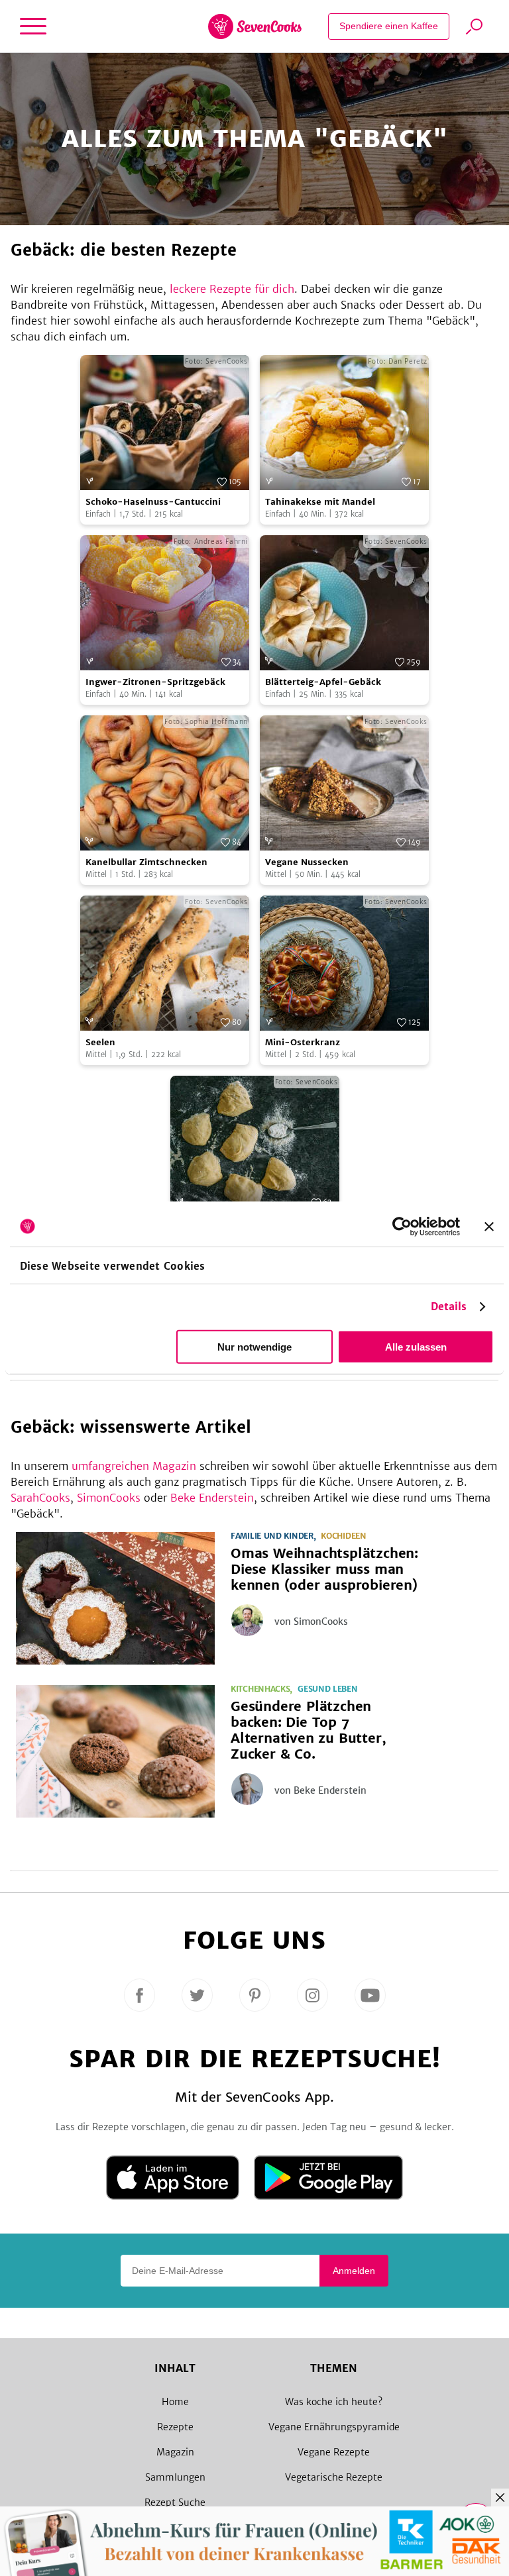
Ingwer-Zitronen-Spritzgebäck (155, 682)
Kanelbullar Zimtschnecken (146, 862)
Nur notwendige (254, 1347)
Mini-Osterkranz (303, 1042)
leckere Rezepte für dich (232, 289)
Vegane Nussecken (307, 862)
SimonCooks (109, 1498)
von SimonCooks (311, 1622)
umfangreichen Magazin (134, 1466)
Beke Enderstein (212, 1498)
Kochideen (343, 1536)
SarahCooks (40, 1498)
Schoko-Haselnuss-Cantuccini (153, 502)
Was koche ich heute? (334, 2402)
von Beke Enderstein (320, 1790)
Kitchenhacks (260, 1689)
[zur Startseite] (255, 26)
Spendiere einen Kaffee (389, 26)
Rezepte (175, 2427)
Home (175, 2402)
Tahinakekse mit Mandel (320, 502)
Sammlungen (175, 2477)
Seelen (100, 1042)
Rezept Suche (175, 2502)
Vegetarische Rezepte (334, 2477)
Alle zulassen (416, 1347)
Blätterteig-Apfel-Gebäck (323, 682)
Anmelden (354, 2271)
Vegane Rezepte (334, 2452)
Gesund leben (327, 1689)
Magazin (175, 2452)
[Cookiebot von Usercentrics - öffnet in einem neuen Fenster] (402, 1226)
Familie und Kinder (272, 1536)
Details (449, 1307)
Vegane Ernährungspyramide (334, 2427)
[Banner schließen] (489, 1226)
